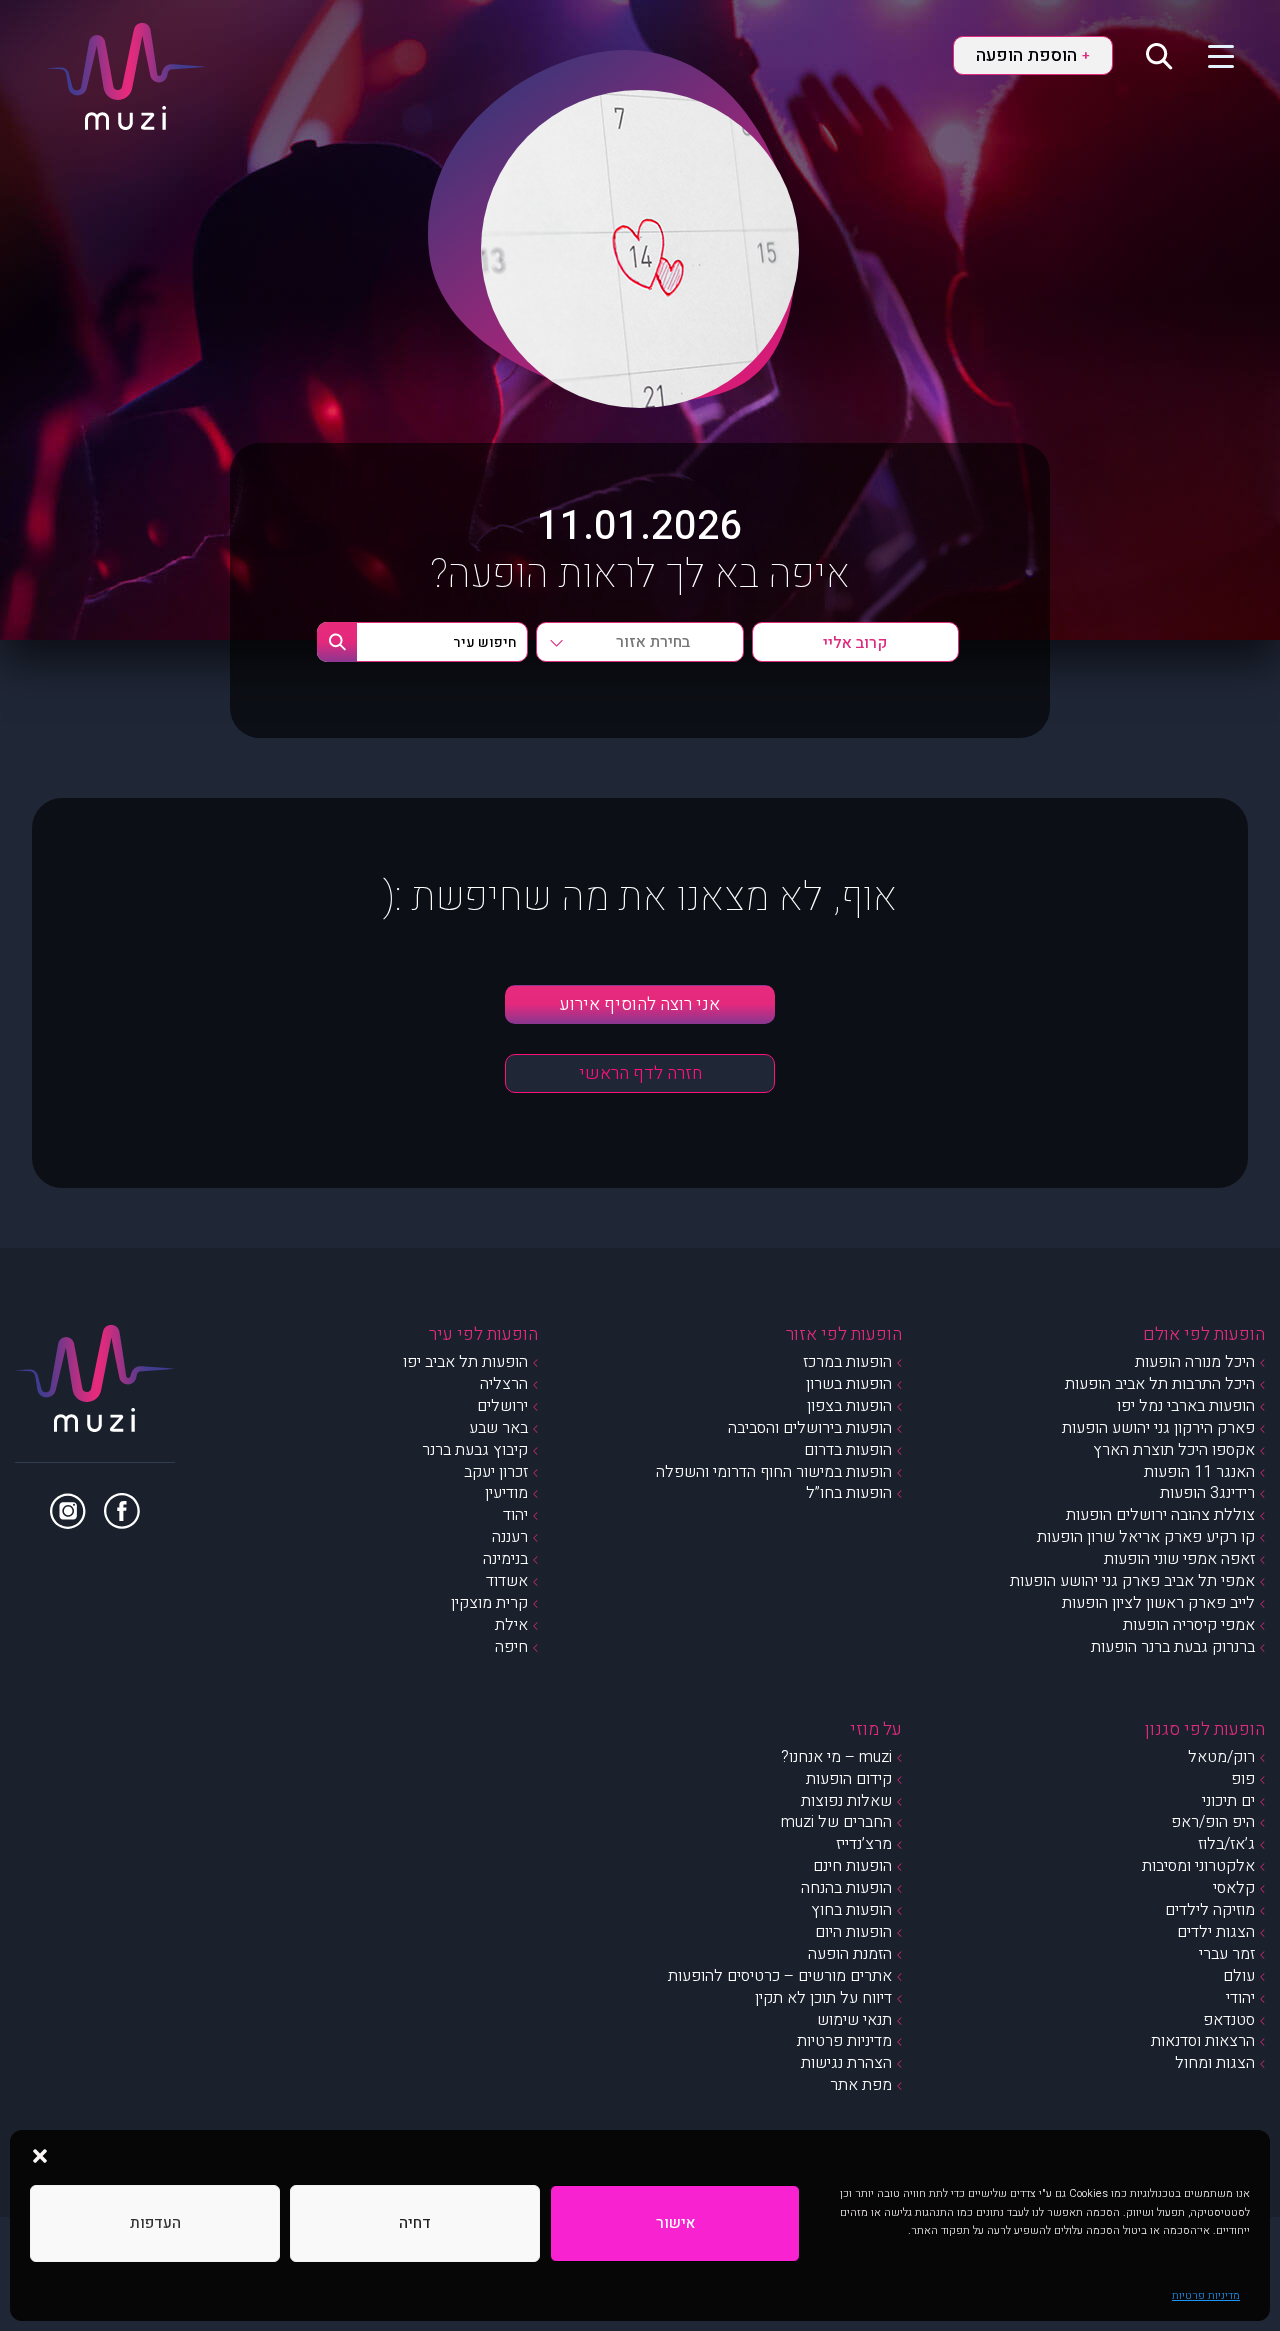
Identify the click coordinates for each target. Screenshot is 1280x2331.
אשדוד (507, 1581)
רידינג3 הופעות (1207, 1493)
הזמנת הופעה (850, 1954)
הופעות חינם (852, 1866)
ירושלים (502, 1406)
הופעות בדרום (848, 1450)
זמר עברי (1227, 1954)
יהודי (1240, 1998)
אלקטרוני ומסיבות (1198, 1866)
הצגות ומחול (1215, 2063)
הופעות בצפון (849, 1406)
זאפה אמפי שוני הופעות (1179, 1559)
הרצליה (504, 1384)
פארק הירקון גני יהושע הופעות (1158, 1428)
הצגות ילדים (1216, 1932)
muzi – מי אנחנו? (836, 1757)
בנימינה (505, 1559)
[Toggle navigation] (1208, 55)
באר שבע (498, 1428)
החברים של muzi (836, 1822)
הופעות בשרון (849, 1384)
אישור (675, 2223)
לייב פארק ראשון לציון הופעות (1158, 1603)
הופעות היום (853, 1932)
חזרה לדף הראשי (640, 1073)
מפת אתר (861, 2085)
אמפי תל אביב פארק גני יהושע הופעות (1132, 1581)
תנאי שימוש (854, 2020)
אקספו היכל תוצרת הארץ (1174, 1450)
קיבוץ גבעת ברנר (475, 1450)
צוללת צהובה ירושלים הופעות (1160, 1515)
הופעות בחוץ (851, 1910)
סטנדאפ (1229, 2020)
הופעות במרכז (847, 1362)
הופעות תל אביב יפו (465, 1362)
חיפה (511, 1647)
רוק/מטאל (1221, 1757)
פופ (1243, 1779)
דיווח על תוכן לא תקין (823, 1998)
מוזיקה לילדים (1210, 1910)
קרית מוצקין (489, 1603)
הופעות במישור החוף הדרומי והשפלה (774, 1472)
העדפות (155, 2223)
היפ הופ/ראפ (1213, 1822)
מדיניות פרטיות (1206, 2295)
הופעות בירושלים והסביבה (810, 1428)
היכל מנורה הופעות (1195, 1362)
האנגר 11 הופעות (1199, 1472)
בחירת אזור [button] (653, 642)
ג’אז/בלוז (1226, 1844)
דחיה (415, 2223)
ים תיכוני (1228, 1801)
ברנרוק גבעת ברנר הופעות (1173, 1647)
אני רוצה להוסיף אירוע (640, 1004)
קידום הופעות (849, 1779)
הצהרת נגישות (846, 2063)
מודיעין (506, 1493)
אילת (511, 1625)
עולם (1239, 1976)
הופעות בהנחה (846, 1888)
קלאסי (1234, 1888)
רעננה (510, 1537)
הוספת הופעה (1033, 55)
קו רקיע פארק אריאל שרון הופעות (1146, 1537)
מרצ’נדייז (864, 1844)
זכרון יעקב (496, 1472)
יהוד (515, 1515)
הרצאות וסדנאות (1203, 2041)
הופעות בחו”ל (849, 1493)
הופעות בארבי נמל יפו (1186, 1406)
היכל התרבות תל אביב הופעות (1160, 1384)
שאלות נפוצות (846, 1801)
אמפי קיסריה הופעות (1189, 1625)
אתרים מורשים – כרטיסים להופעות (780, 1976)
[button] (40, 2155)
